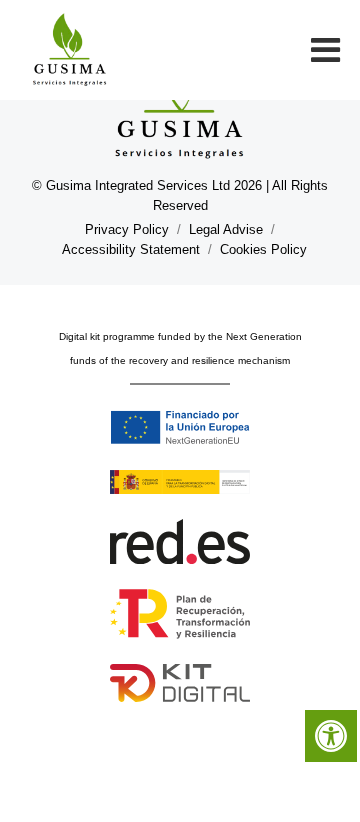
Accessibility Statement (131, 249)
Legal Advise (226, 229)
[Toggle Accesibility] (331, 736)
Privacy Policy (127, 229)
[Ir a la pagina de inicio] (70, 50)
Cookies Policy (263, 249)
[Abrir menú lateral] (320, 50)
